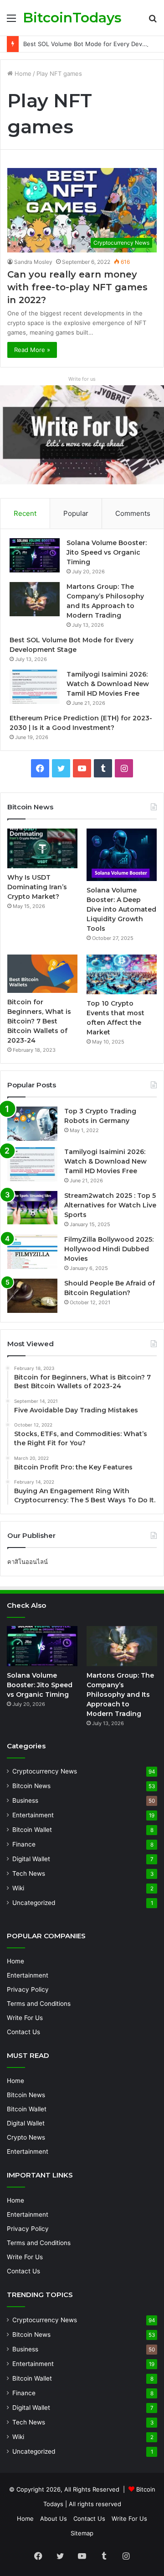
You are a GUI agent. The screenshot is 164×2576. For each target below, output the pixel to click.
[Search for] (153, 21)
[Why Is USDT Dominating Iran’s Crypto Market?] (42, 848)
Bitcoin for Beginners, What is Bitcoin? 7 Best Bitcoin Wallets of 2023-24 (39, 1021)
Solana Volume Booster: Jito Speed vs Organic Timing (107, 552)
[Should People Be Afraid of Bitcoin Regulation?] (32, 1296)
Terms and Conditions (39, 2004)
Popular (76, 513)
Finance (24, 1844)
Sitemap (82, 2533)
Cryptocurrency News (45, 1771)
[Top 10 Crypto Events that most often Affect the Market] (122, 974)
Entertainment (33, 1815)
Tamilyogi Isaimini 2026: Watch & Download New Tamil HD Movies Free (108, 684)
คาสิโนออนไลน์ (28, 1562)
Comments (133, 513)
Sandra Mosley (33, 262)
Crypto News (26, 2137)
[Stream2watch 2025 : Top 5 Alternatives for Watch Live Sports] (32, 1208)
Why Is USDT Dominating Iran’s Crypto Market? (37, 887)
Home (22, 73)
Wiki (18, 1888)
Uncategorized (34, 1903)
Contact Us (23, 2032)
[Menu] (11, 21)
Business (25, 1800)
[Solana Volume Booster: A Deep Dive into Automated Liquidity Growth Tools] (122, 855)
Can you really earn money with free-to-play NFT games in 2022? (77, 287)
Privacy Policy (28, 1989)
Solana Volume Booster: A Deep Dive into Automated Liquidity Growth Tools (121, 909)
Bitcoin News (31, 1786)
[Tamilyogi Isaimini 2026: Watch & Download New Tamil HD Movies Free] (35, 687)
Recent (25, 513)
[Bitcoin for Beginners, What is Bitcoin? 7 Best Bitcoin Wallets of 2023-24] (42, 973)
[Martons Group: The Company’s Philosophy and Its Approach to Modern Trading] (35, 599)
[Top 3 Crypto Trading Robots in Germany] (32, 1124)
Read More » (32, 350)
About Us (54, 2518)
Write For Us (25, 2018)
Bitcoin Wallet (32, 1830)
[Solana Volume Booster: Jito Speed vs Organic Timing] (35, 555)
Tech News (29, 1873)
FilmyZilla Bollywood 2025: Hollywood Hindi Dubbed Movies (109, 1249)
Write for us (82, 379)
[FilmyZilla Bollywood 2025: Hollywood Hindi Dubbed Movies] (32, 1252)
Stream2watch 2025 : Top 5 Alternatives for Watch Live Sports (110, 1205)
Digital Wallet (31, 1859)
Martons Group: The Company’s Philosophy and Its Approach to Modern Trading (120, 1695)
